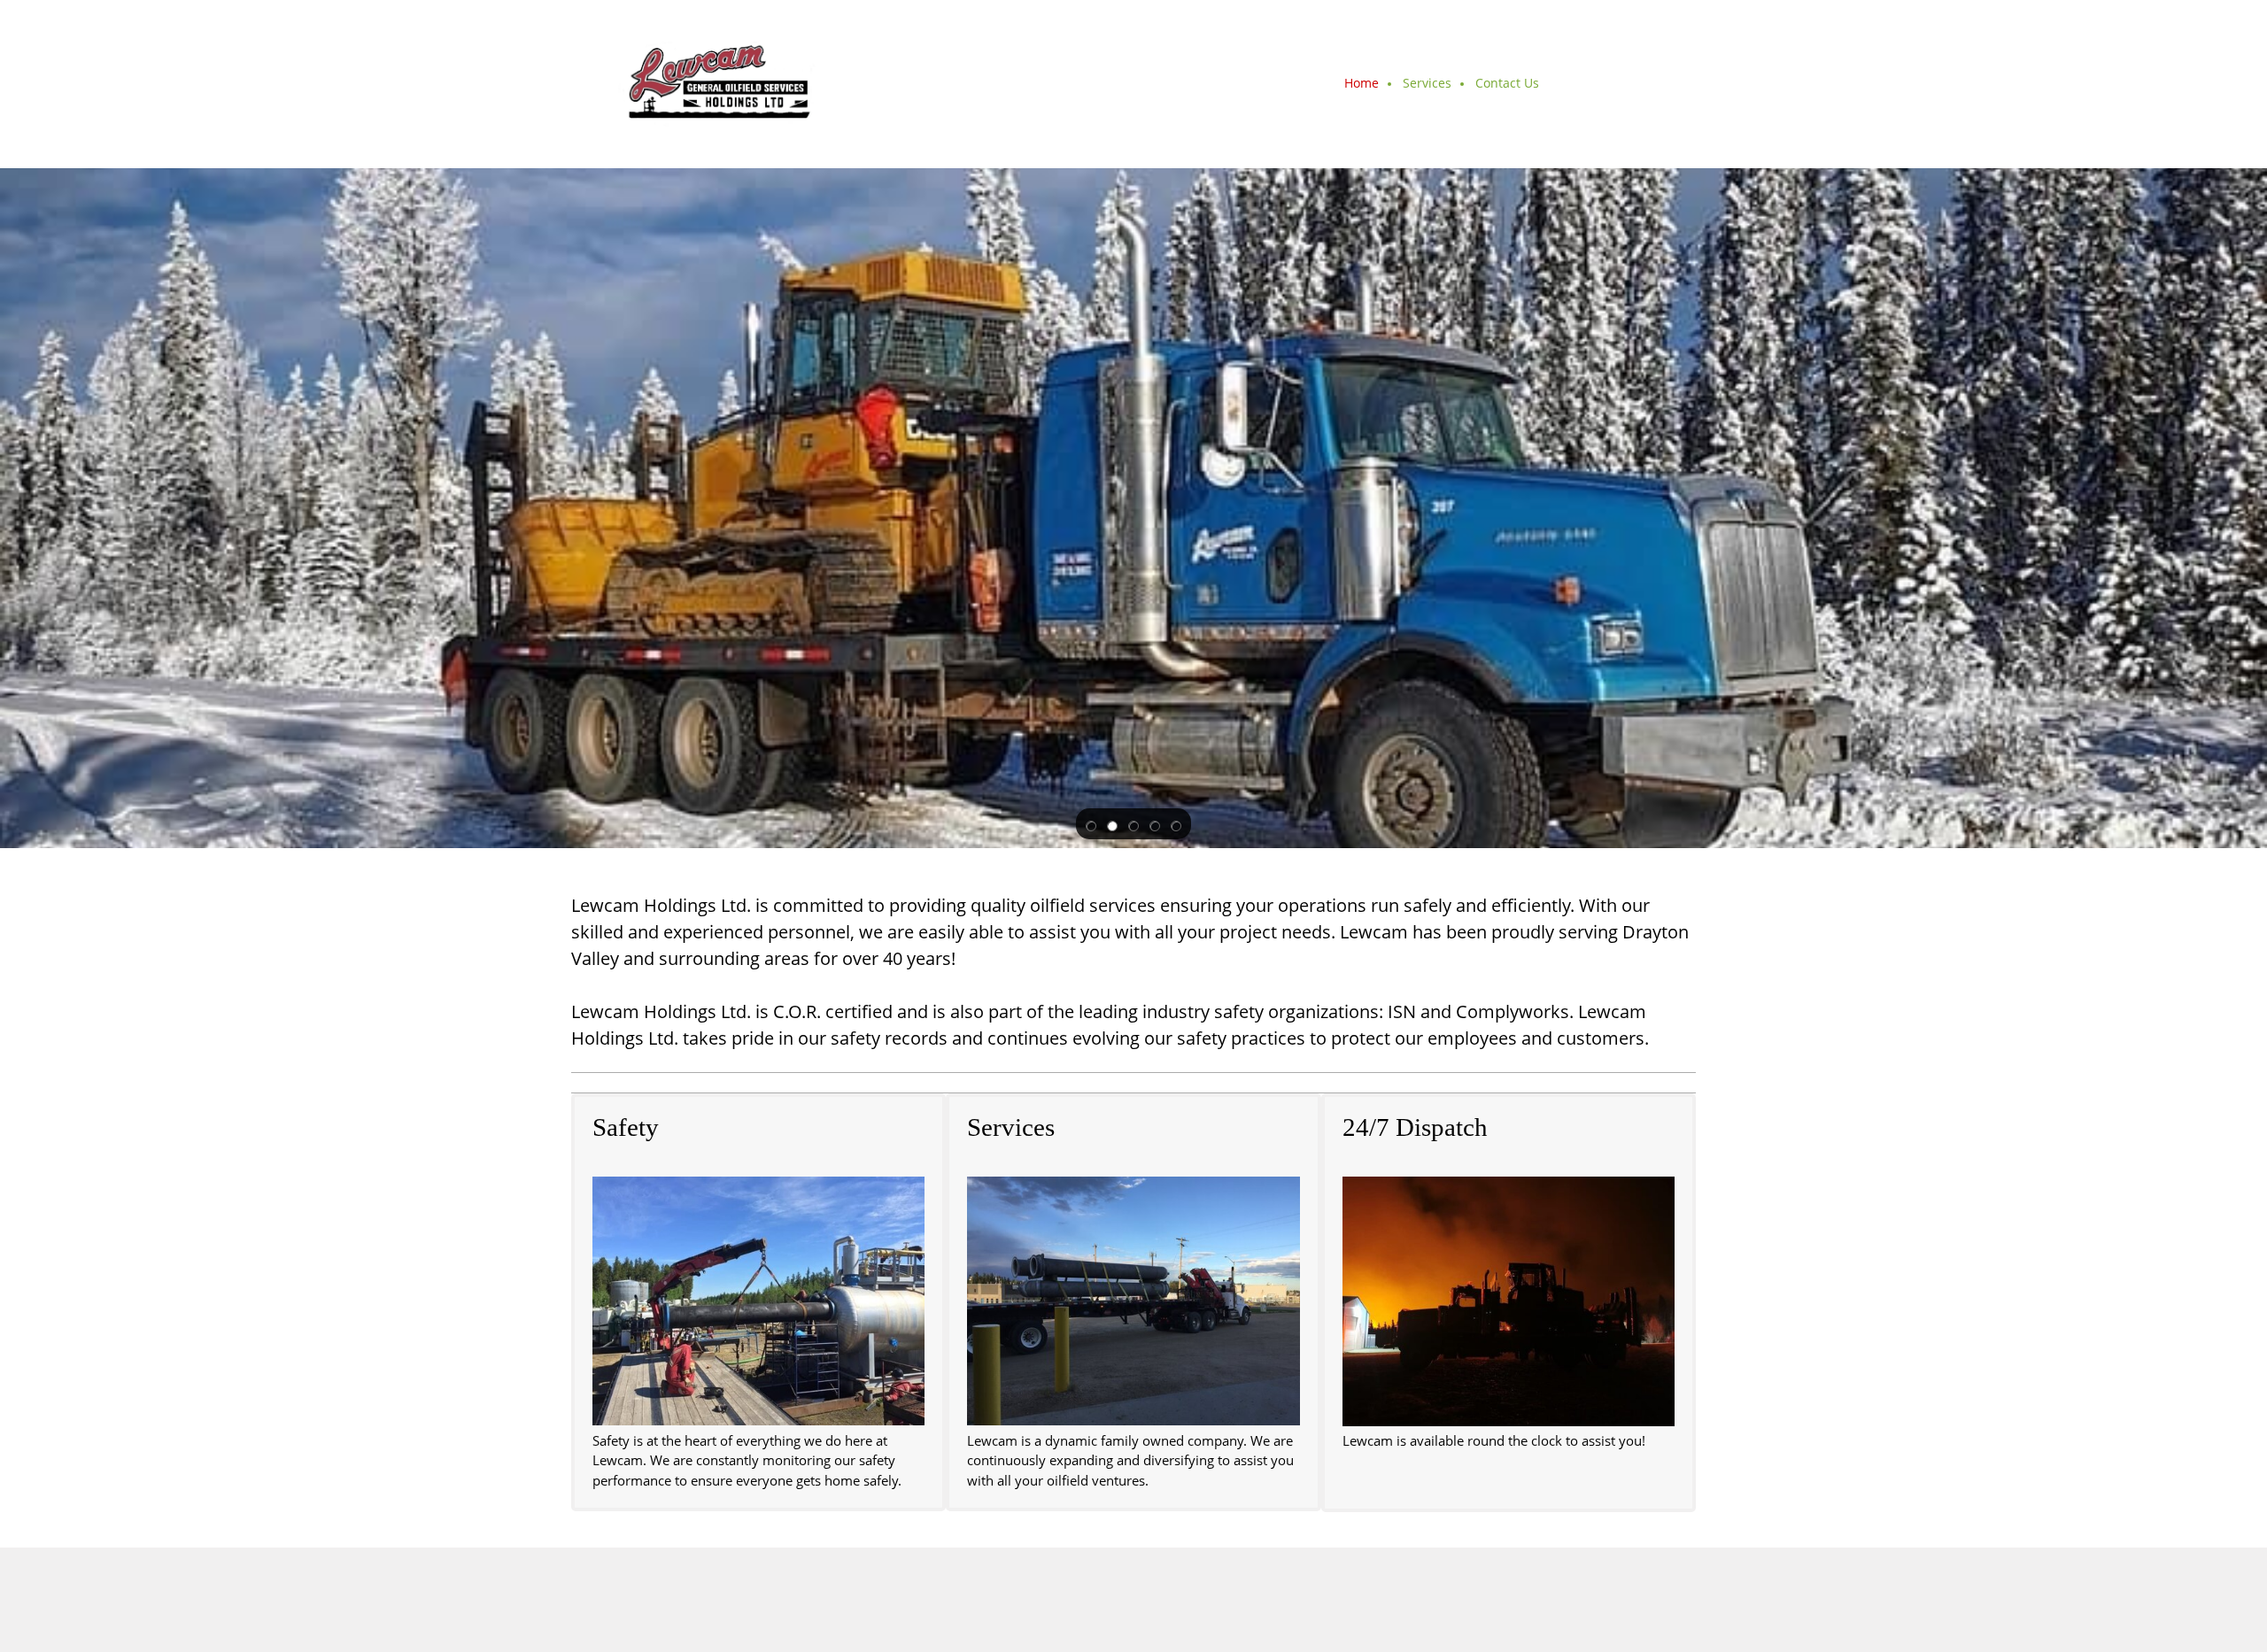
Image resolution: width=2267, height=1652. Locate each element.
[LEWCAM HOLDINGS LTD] (714, 84)
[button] (1091, 824)
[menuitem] (1362, 84)
